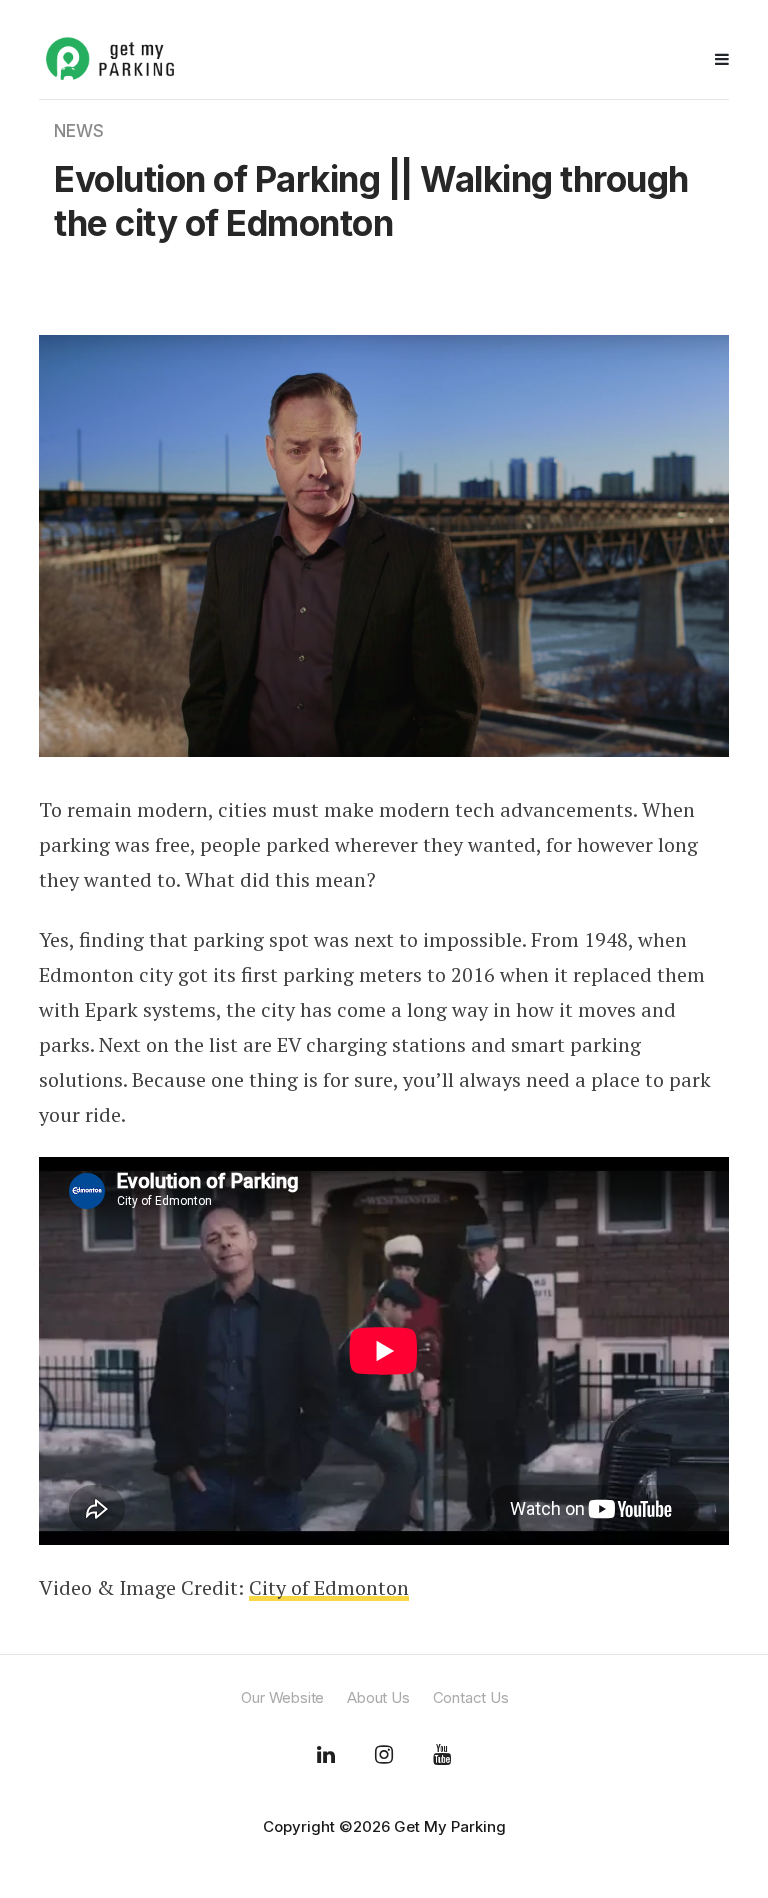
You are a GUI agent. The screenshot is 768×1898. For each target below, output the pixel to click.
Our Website (282, 1697)
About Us (378, 1697)
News (79, 131)
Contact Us (471, 1697)
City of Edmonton (329, 1587)
